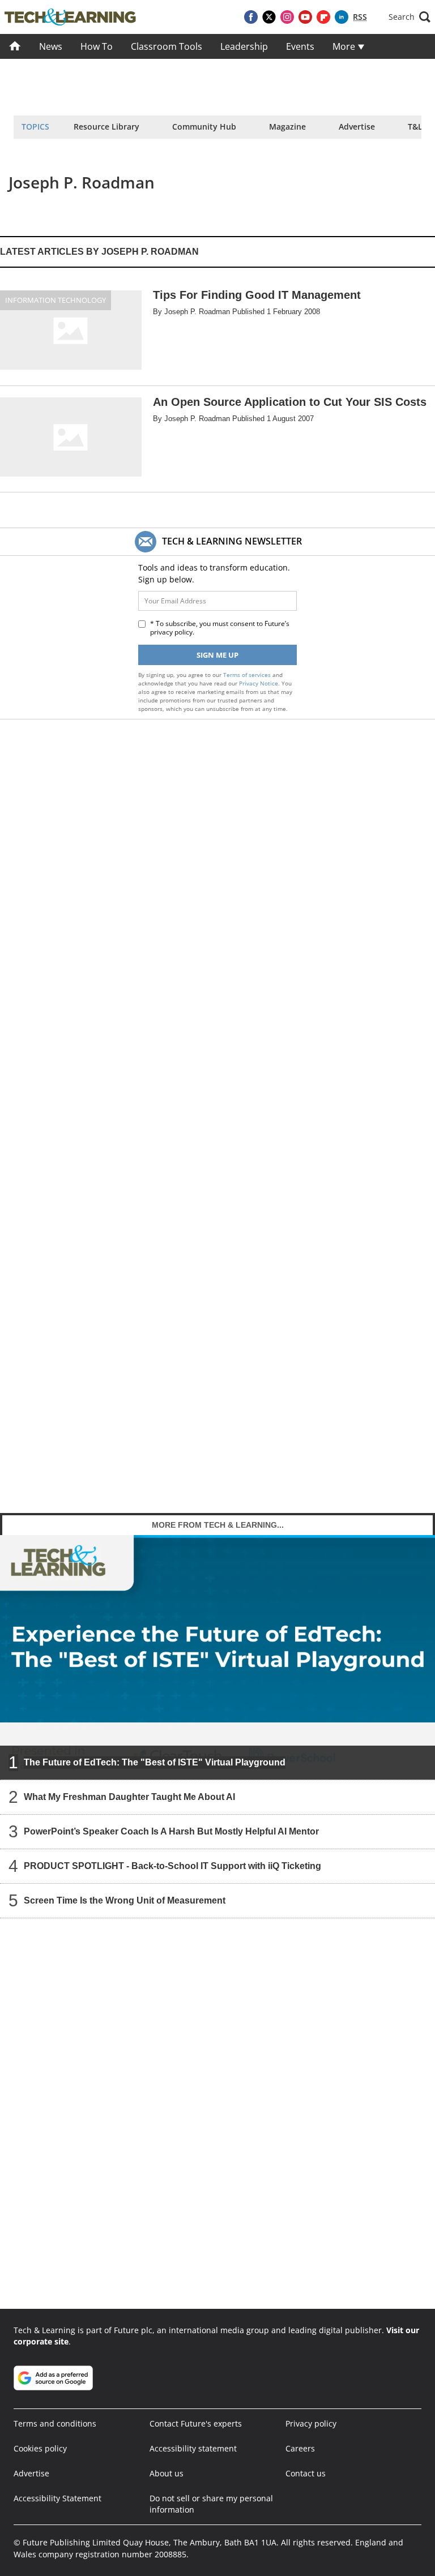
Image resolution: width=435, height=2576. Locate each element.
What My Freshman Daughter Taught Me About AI (129, 1797)
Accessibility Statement (57, 2498)
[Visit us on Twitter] (269, 17)
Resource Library (106, 127)
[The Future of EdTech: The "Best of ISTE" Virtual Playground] (217, 1657)
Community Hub (204, 127)
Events (300, 46)
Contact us (306, 2473)
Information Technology (56, 300)
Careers (300, 2448)
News (51, 46)
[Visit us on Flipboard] (323, 17)
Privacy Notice (259, 683)
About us (167, 2473)
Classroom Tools (167, 46)
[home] (15, 46)
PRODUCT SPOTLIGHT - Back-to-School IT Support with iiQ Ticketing (172, 1866)
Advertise (357, 127)
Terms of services (248, 675)
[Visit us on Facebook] (251, 17)
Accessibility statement (193, 2448)
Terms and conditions (55, 2423)
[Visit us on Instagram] (287, 17)
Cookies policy (40, 2448)
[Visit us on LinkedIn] (342, 17)
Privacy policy (311, 2423)
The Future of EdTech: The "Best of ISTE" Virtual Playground (155, 1762)
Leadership (244, 46)
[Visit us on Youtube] (305, 17)
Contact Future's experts (196, 2423)
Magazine (287, 127)
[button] (410, 17)
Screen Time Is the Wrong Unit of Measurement (125, 1900)
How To (97, 46)
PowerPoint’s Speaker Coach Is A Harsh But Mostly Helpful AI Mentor (171, 1831)
